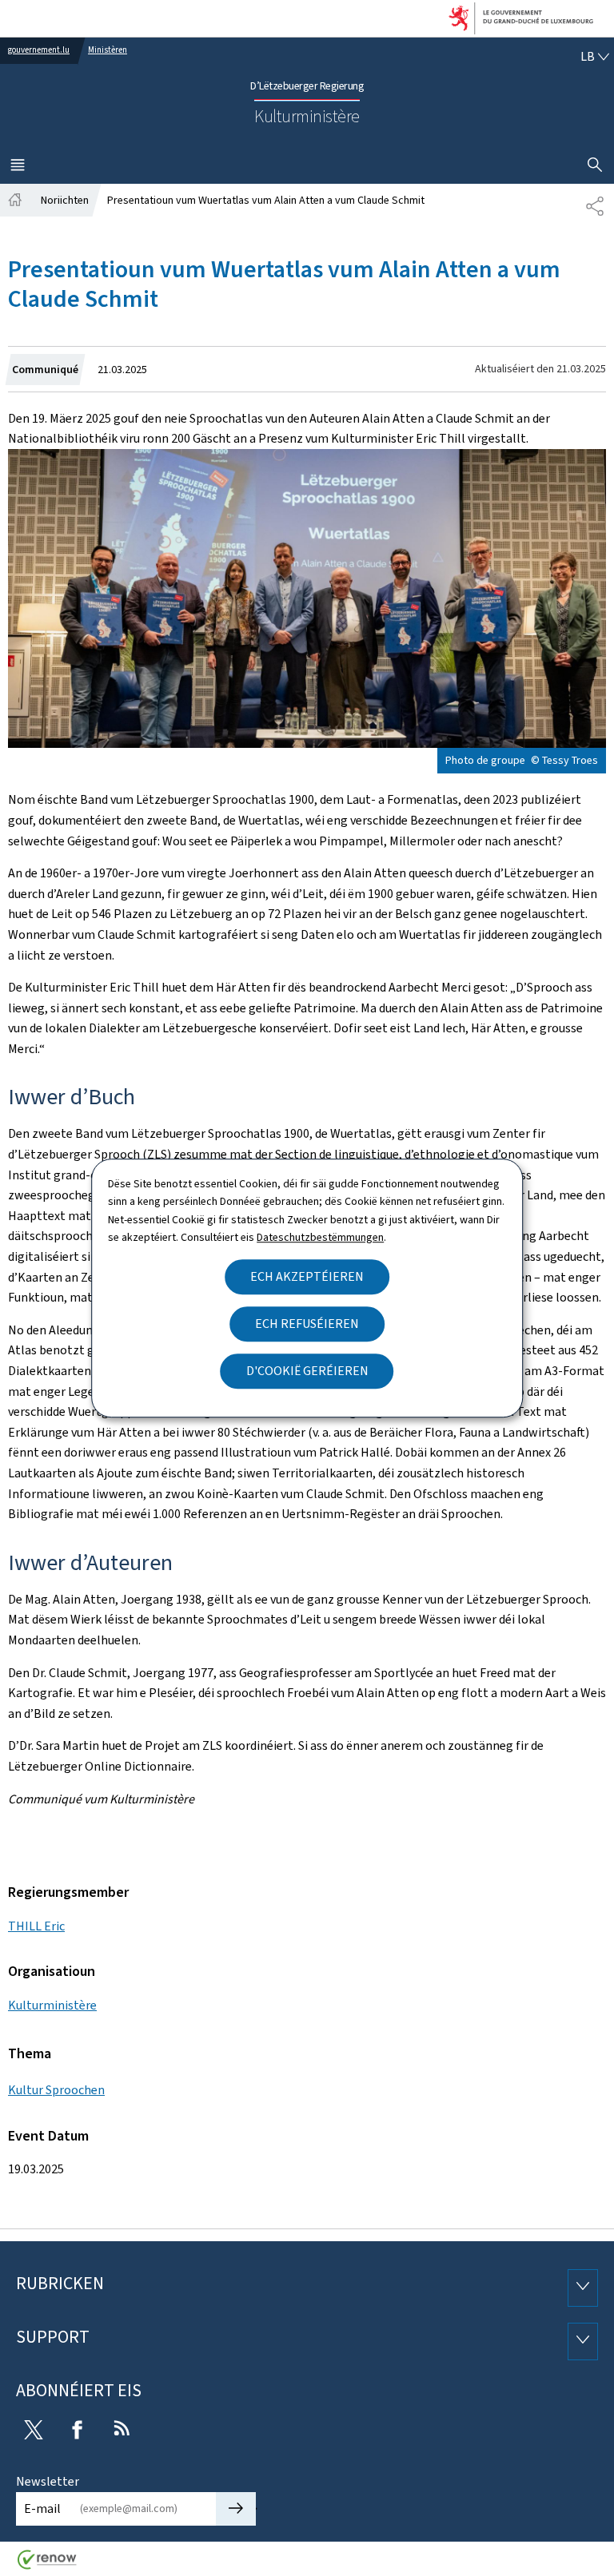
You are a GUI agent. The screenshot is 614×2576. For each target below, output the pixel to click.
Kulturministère (52, 2005)
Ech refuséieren (307, 1324)
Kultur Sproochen (56, 2090)
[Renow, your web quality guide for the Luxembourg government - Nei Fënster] (47, 2565)
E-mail (42, 2508)
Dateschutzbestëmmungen (320, 1237)
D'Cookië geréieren (307, 1371)
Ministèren (108, 50)
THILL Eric (36, 1926)
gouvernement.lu (39, 50)
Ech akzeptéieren (307, 1276)
